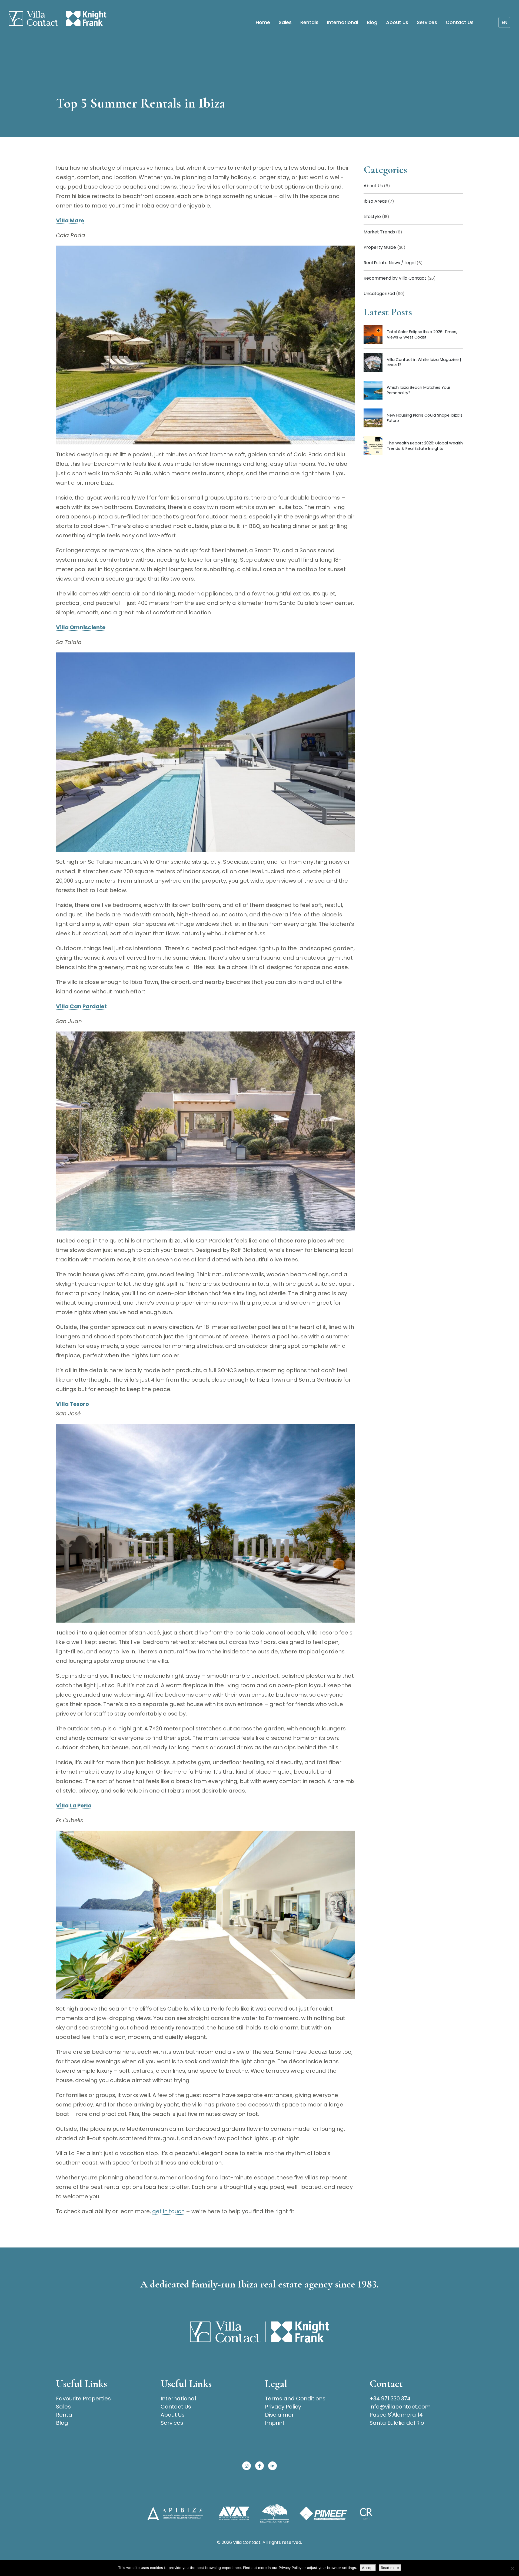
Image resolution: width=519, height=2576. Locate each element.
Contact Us (460, 22)
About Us (377, 186)
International (343, 22)
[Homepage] (58, 19)
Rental (65, 2415)
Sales (285, 22)
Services (427, 22)
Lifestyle (376, 217)
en (505, 22)
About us (397, 22)
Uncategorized (384, 294)
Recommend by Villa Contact (400, 278)
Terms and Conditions (295, 2399)
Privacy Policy (283, 2407)
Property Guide (385, 247)
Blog (372, 22)
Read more (390, 2568)
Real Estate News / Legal (393, 263)
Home (263, 22)
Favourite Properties (83, 2399)
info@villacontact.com (400, 2407)
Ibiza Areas (379, 201)
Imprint (275, 2423)
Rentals (309, 22)
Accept (368, 2568)
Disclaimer (279, 2415)
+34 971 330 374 (390, 2399)
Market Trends (383, 232)
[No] (512, 2568)
